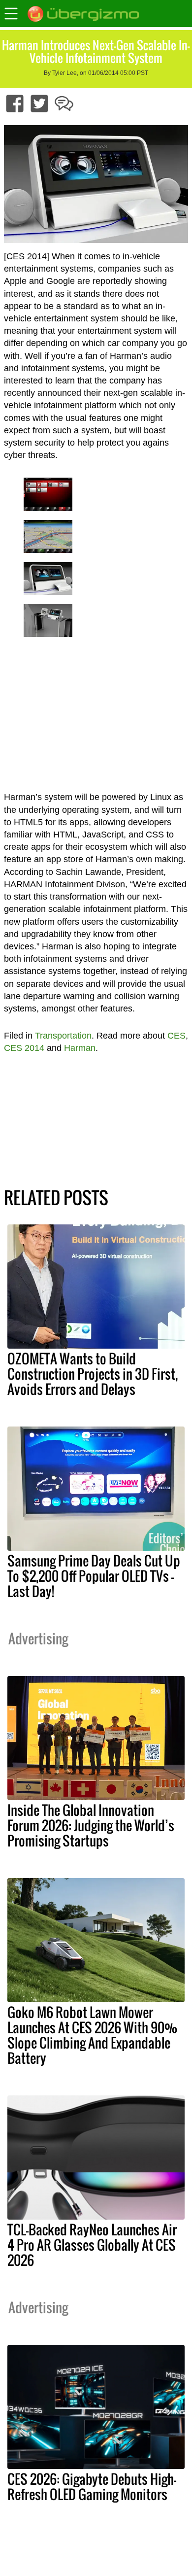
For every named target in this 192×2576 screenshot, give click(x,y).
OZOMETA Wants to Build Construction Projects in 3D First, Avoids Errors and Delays (93, 1374)
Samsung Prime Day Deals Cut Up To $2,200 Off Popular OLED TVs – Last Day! (94, 1576)
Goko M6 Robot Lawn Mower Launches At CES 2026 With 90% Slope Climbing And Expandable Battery (92, 2035)
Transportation (63, 1036)
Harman (80, 1048)
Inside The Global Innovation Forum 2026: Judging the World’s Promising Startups (91, 1825)
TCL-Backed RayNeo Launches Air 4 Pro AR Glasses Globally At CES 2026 (92, 2245)
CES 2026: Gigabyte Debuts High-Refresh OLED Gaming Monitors (92, 2487)
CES (176, 1036)
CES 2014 (24, 1048)
